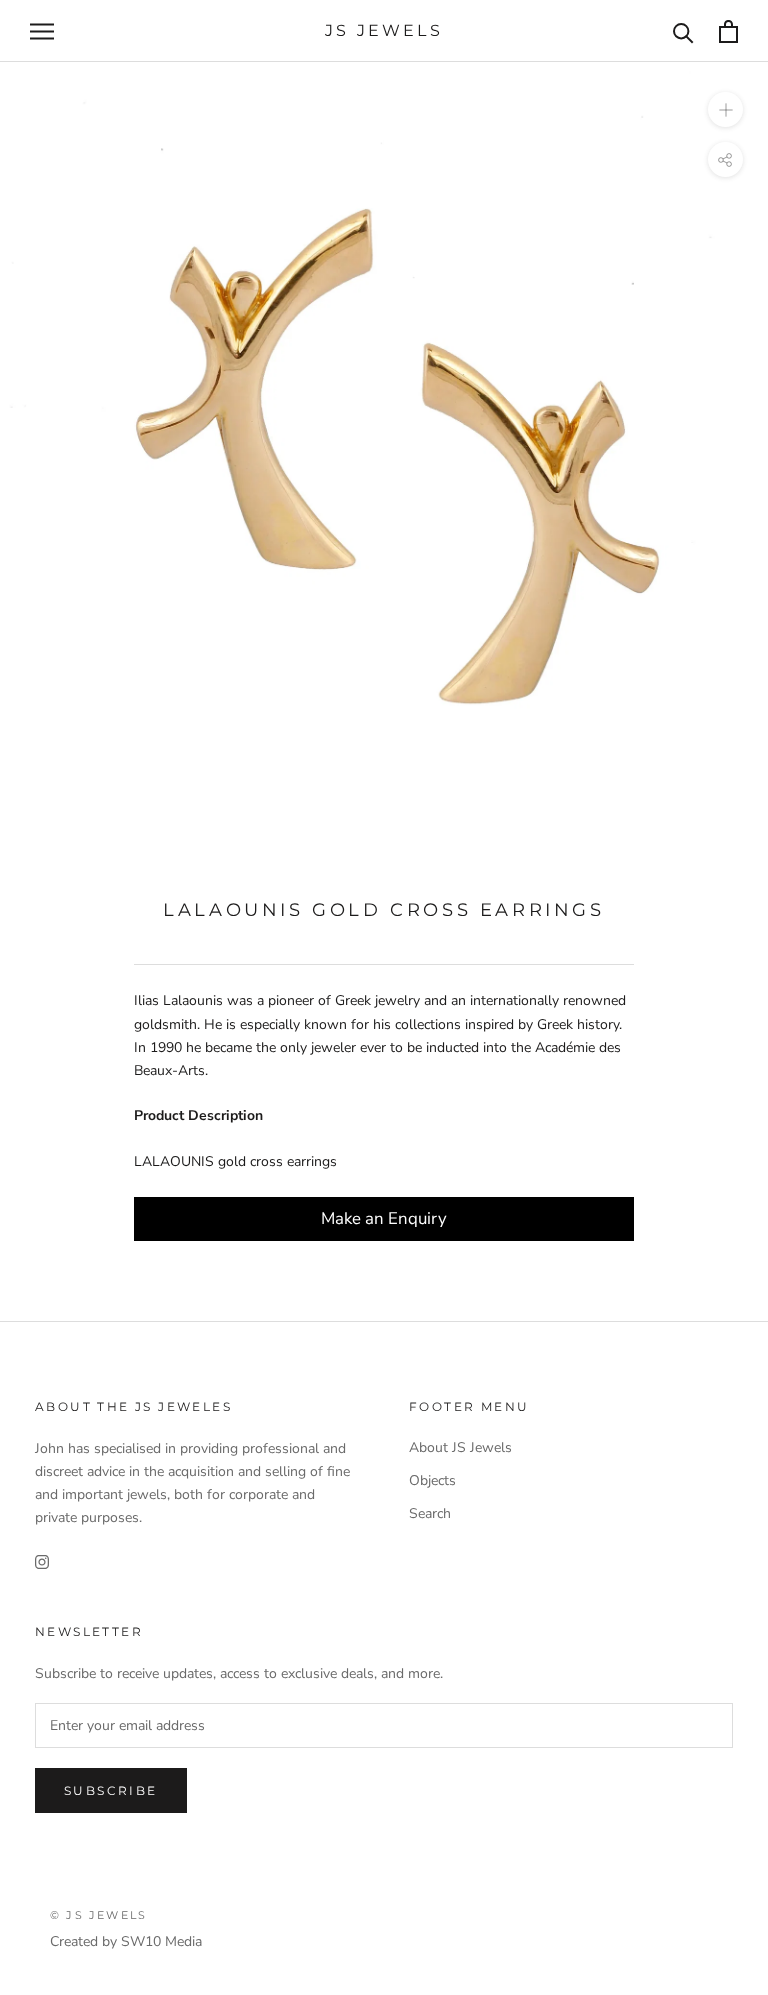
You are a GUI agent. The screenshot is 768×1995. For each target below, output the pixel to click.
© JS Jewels (98, 1915)
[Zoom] (725, 109)
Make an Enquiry (384, 1218)
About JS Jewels (460, 1447)
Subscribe (111, 1790)
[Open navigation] (42, 31)
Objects (432, 1480)
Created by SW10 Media (126, 1941)
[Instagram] (42, 1560)
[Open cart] (728, 31)
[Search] (683, 31)
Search (430, 1513)
